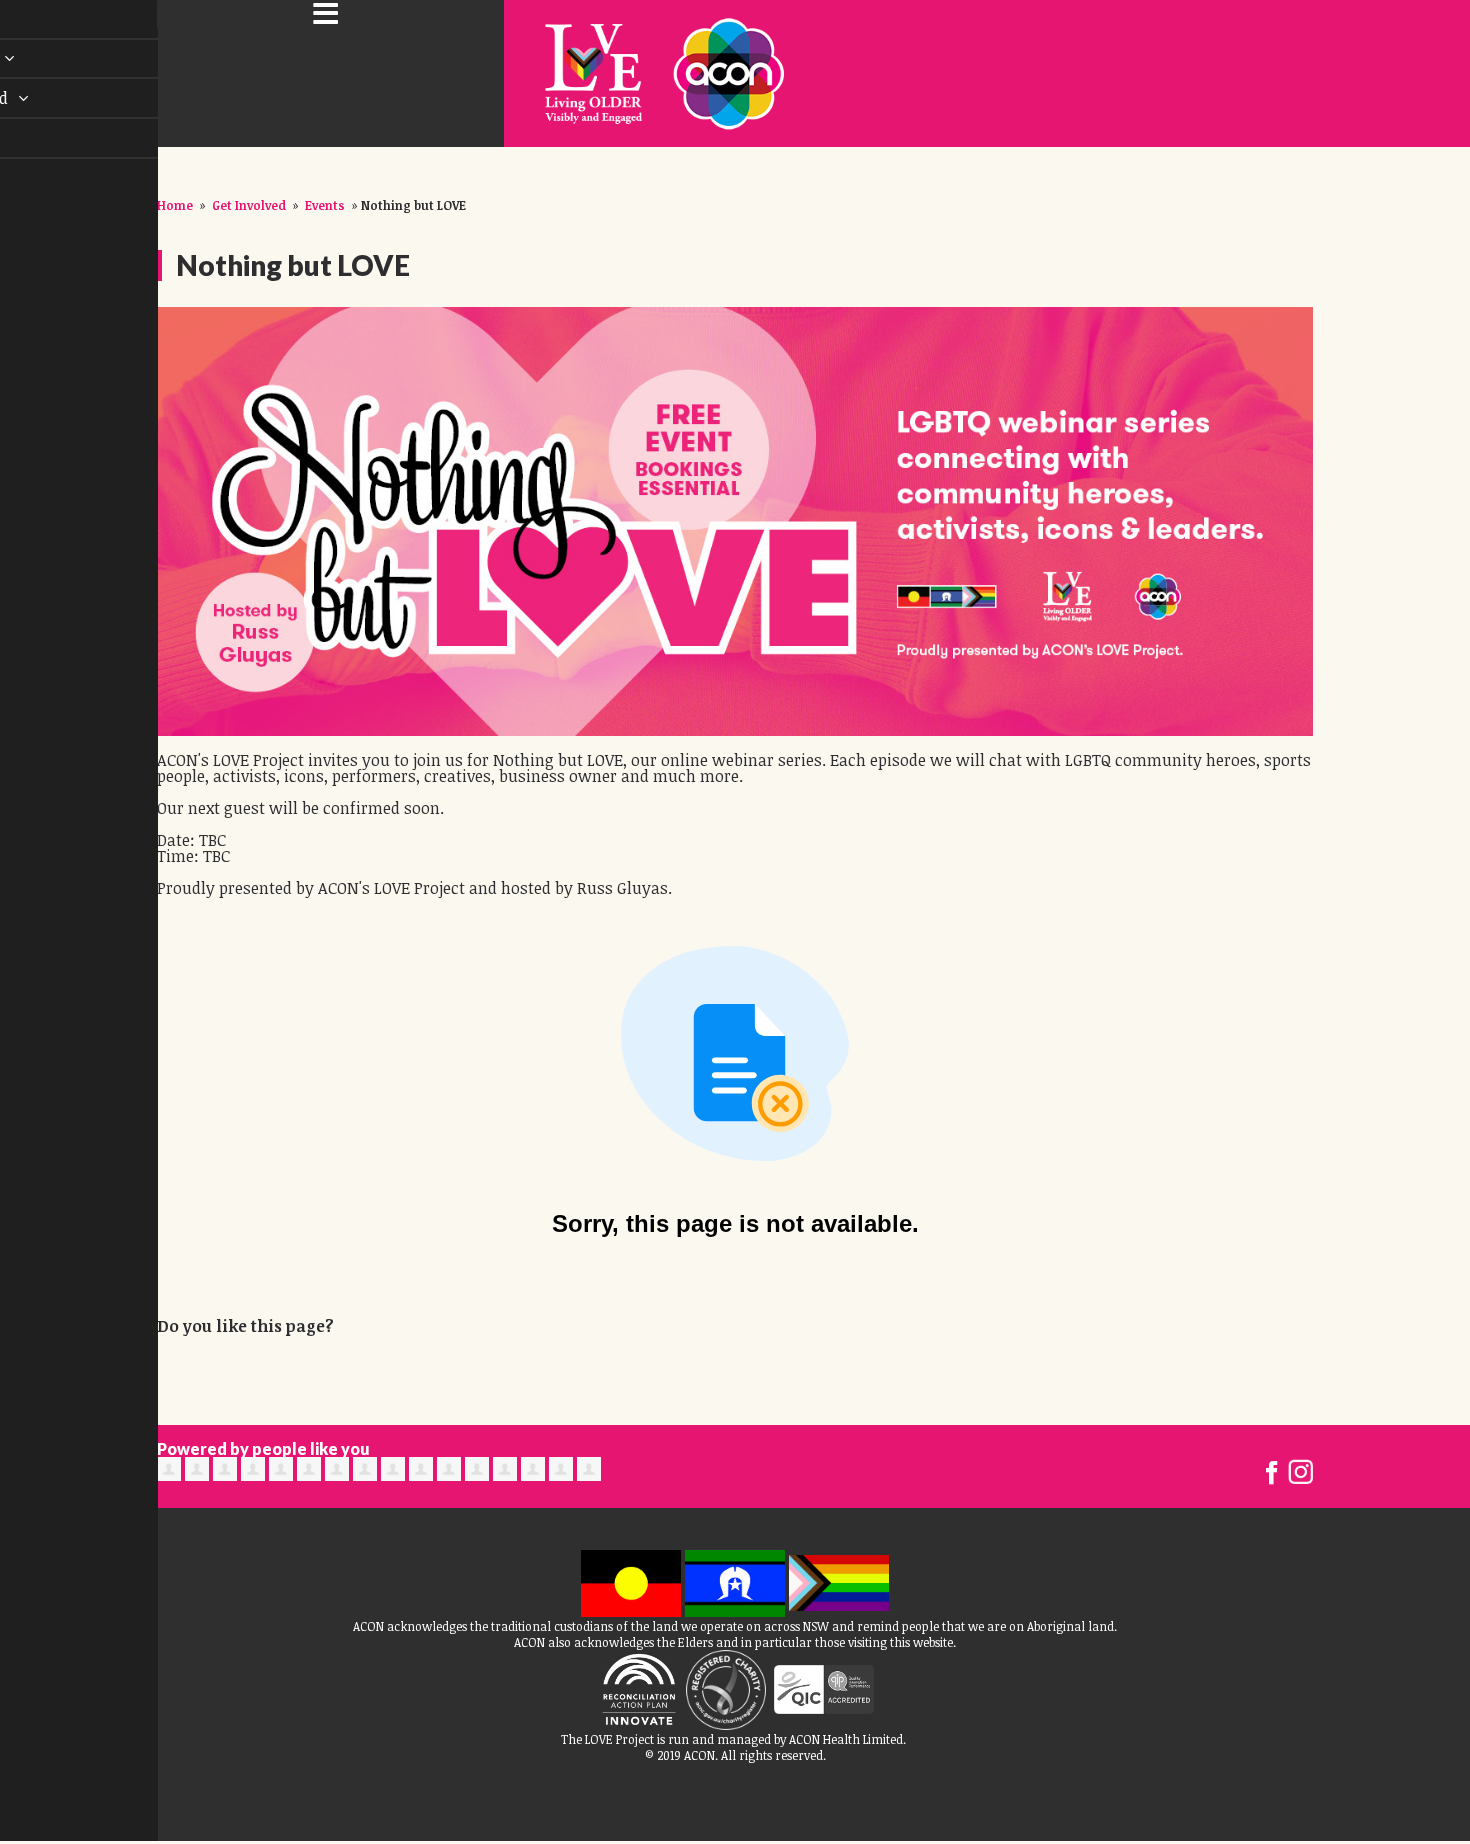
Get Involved (249, 205)
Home (175, 205)
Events (325, 205)
